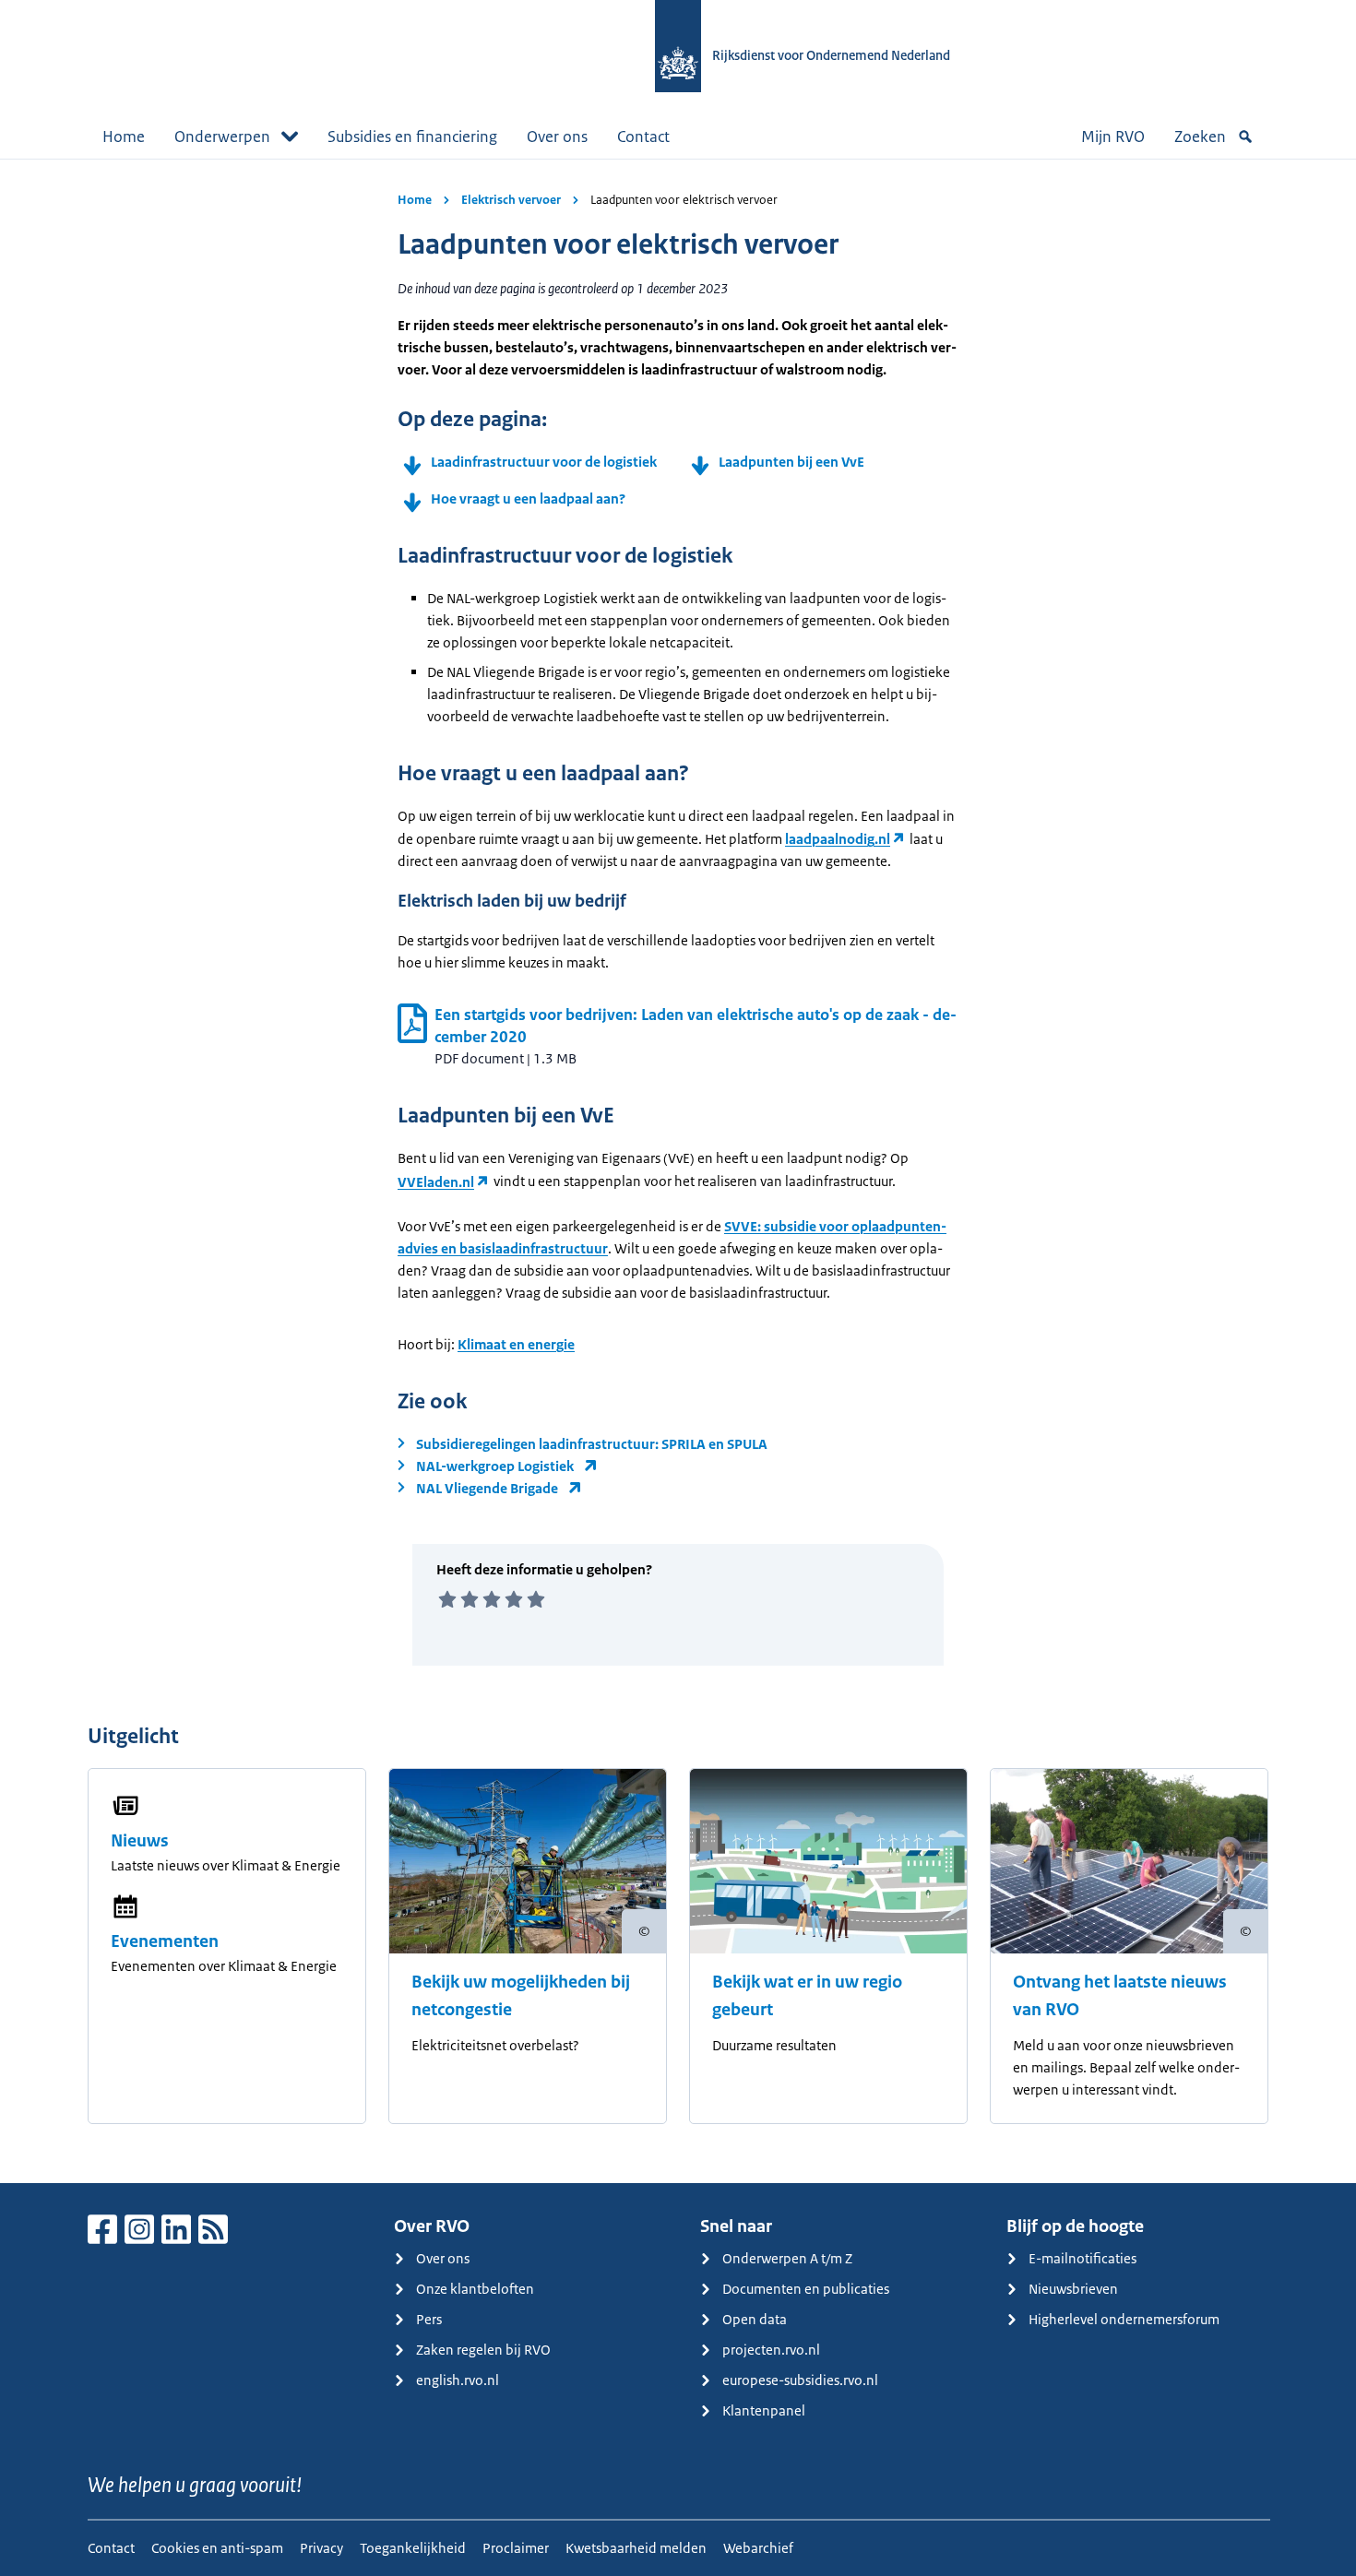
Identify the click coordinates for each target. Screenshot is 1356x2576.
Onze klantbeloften (475, 2289)
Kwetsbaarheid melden (636, 2548)
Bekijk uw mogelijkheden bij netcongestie (521, 1996)
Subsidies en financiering (412, 137)
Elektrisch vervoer (511, 200)
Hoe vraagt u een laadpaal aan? (528, 499)
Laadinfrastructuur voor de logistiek (544, 462)
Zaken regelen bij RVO (483, 2350)
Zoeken (1200, 137)
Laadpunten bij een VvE (791, 462)
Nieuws (140, 1841)
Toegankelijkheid (413, 2548)
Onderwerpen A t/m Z (787, 2258)
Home (124, 137)
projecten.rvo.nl (771, 2350)
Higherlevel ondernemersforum (1124, 2319)
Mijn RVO (1113, 137)
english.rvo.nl (458, 2380)
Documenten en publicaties (806, 2289)
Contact (643, 137)
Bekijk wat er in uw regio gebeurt (807, 1996)
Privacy (321, 2548)
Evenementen (165, 1941)
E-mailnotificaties (1082, 2258)
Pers (429, 2319)
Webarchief (758, 2548)
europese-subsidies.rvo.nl (800, 2380)
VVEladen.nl (436, 1182)
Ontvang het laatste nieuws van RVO (1120, 1996)
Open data (755, 2319)
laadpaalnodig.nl (838, 839)
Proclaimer (516, 2548)
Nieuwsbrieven (1073, 2289)
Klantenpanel (764, 2410)
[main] (678, 1171)
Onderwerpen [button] (222, 137)
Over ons (557, 137)
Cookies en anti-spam (217, 2548)
